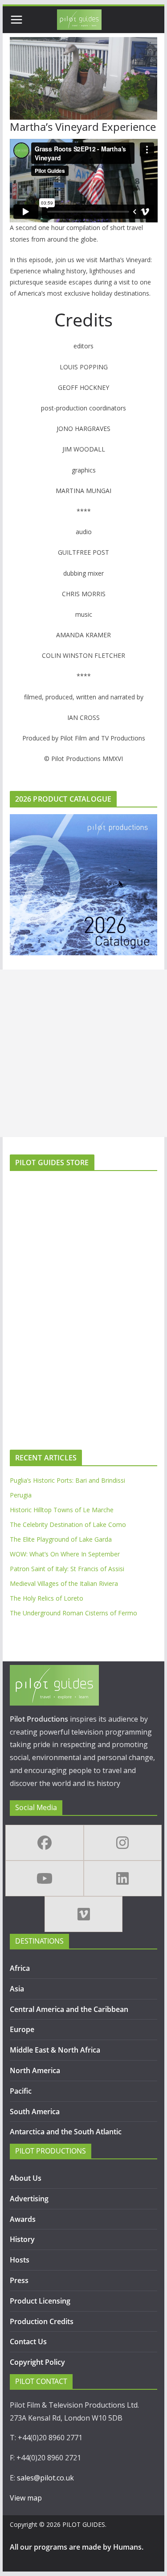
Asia (17, 1989)
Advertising (29, 2199)
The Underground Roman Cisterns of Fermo (73, 1613)
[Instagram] (123, 1843)
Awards (23, 2219)
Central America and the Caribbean (69, 2009)
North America (35, 2070)
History (22, 2239)
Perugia (21, 1495)
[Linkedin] (123, 1878)
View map (26, 2498)
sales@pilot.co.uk (45, 2478)
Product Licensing (40, 2301)
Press (19, 2280)
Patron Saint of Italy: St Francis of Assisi (67, 1569)
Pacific (21, 2091)
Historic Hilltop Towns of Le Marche (62, 1510)
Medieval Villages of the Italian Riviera (64, 1583)
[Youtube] (45, 1878)
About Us (26, 2178)
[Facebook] (45, 1843)
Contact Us (28, 2342)
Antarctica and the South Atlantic (67, 2132)
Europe (22, 2029)
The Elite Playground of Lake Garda (61, 1539)
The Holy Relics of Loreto (47, 1598)
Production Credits (42, 2321)
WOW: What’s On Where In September (65, 1554)
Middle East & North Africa (55, 2050)
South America (35, 2112)
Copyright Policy (37, 2362)
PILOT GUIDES (84, 2524)
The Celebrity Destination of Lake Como (68, 1524)
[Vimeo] (84, 1914)
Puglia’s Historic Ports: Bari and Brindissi (67, 1480)
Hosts (20, 2260)
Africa (20, 1968)
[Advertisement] (83, 1053)
